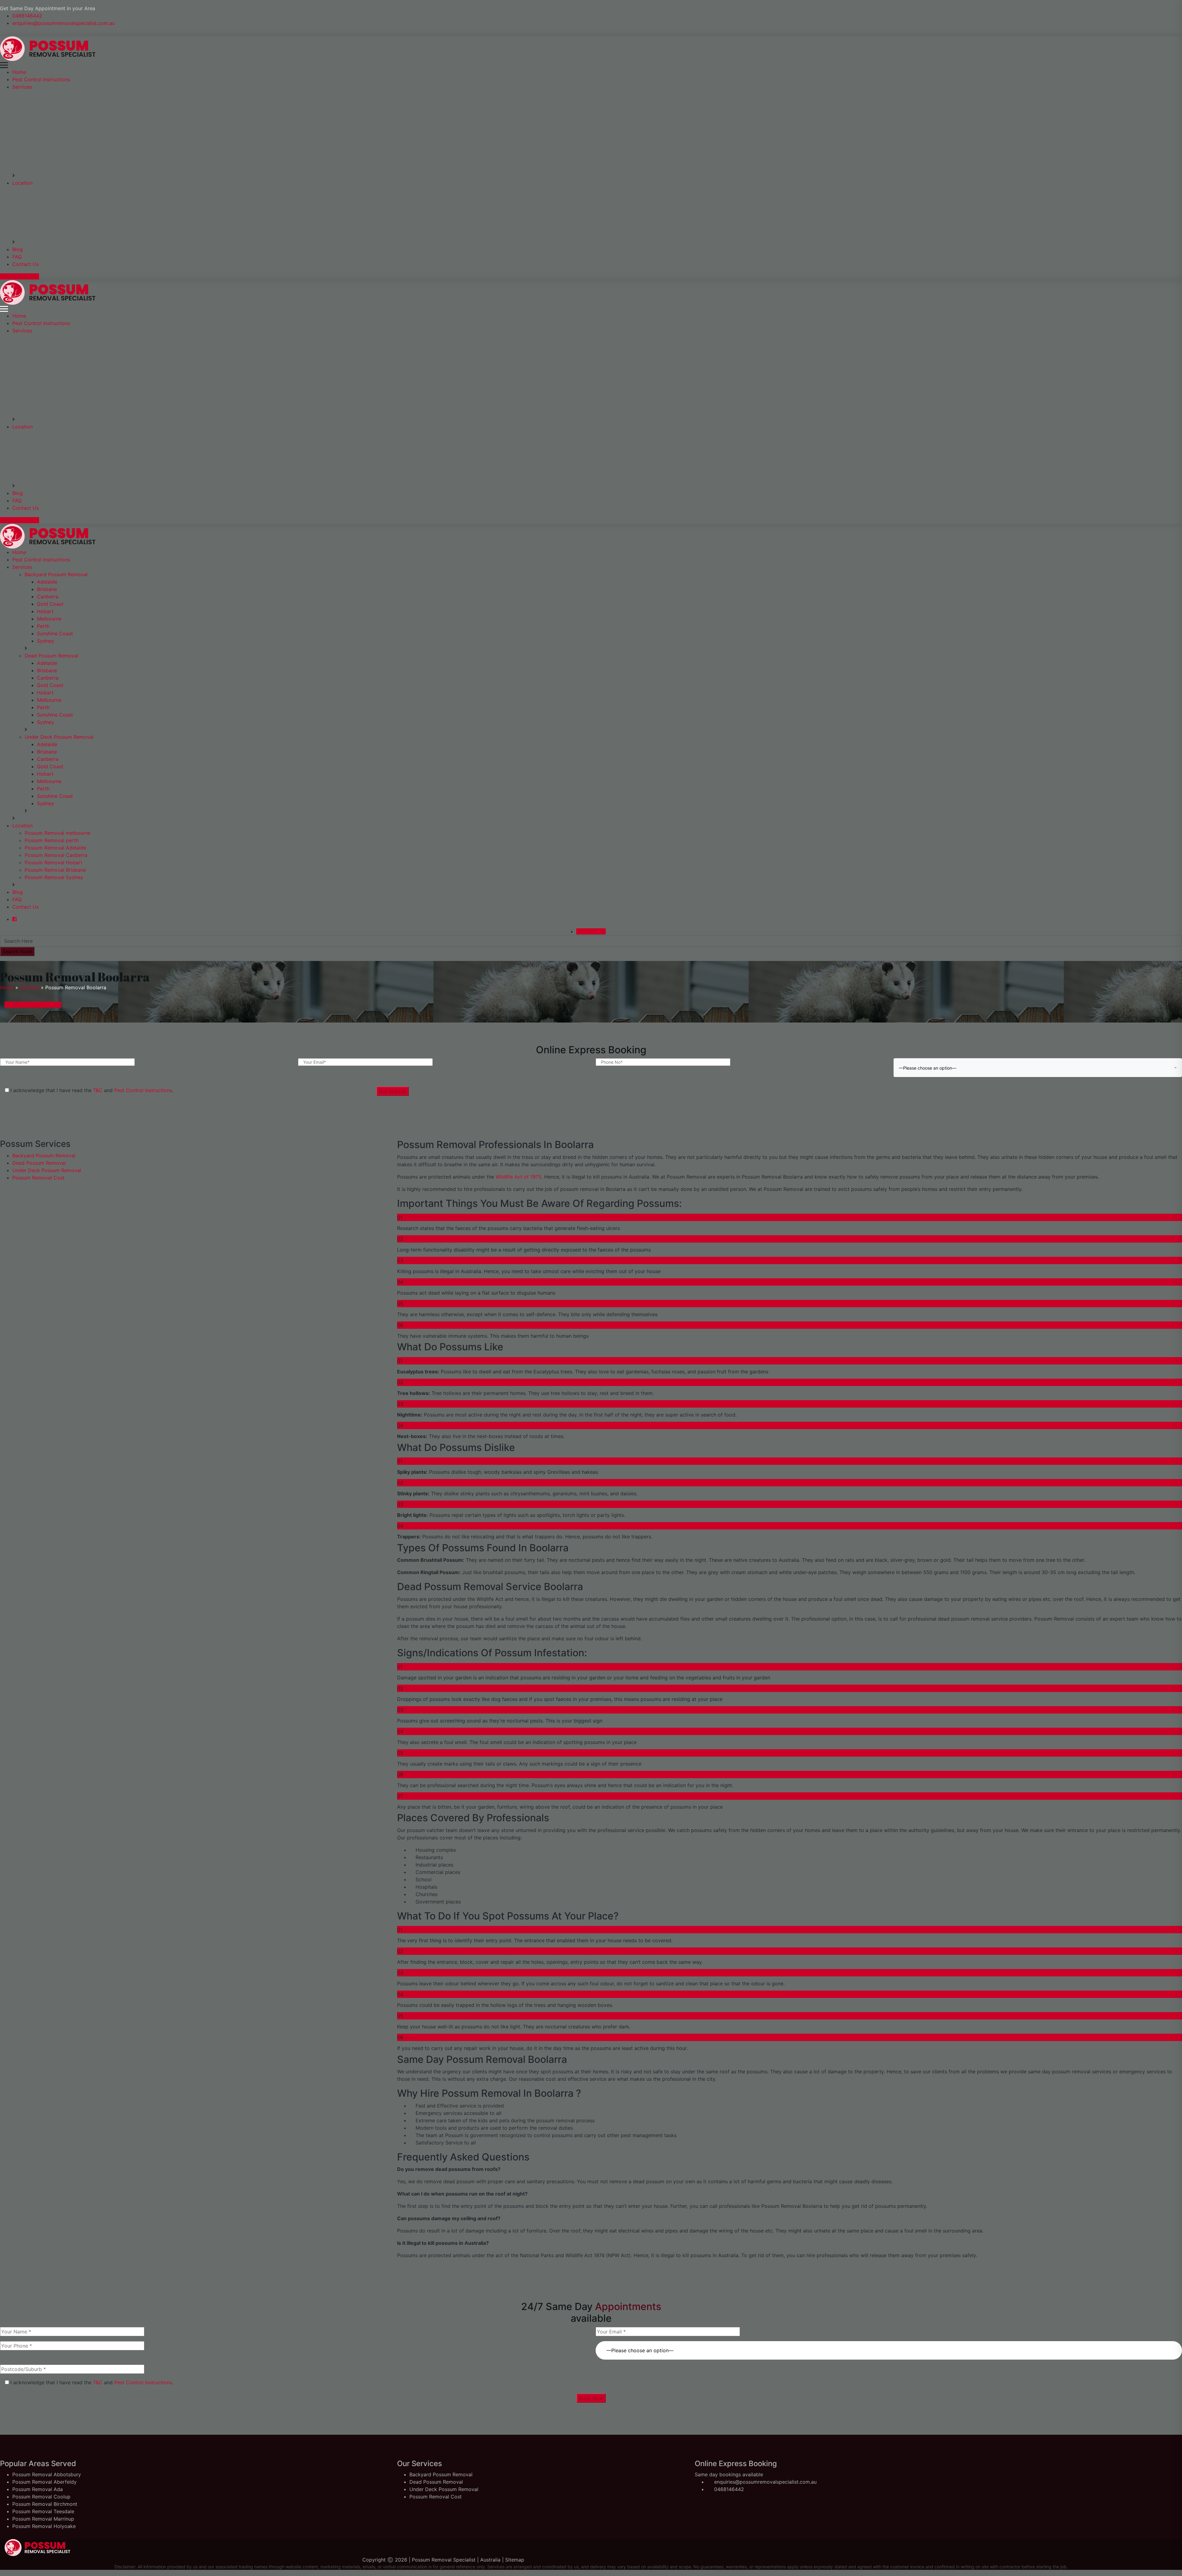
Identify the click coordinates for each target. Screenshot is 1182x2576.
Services (22, 87)
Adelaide (47, 582)
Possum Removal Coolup (41, 2497)
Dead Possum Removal (51, 656)
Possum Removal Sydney (54, 877)
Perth (43, 626)
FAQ (17, 257)
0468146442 (27, 16)
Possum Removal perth (52, 840)
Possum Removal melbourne (58, 833)
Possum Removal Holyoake (44, 2526)
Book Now (591, 2398)
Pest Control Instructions (41, 79)
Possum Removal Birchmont (45, 2504)
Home (19, 72)
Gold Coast (50, 604)
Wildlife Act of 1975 (518, 1177)
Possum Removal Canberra (56, 855)
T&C (98, 1090)
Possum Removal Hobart (54, 862)
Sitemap (515, 2560)
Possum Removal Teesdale (43, 2511)
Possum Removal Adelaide (55, 848)
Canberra (48, 597)
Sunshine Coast (55, 633)
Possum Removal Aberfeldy (44, 2482)
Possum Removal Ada (38, 2489)
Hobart (45, 611)
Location (22, 183)
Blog (18, 249)
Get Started (393, 1091)
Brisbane (47, 589)
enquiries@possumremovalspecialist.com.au (64, 23)
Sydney (46, 641)
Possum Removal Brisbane (55, 870)
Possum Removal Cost (38, 1178)
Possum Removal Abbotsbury (47, 2474)
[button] (889, 2347)
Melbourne (49, 619)
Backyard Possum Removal (56, 574)
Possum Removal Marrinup (43, 2519)
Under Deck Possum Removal (59, 737)
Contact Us (26, 264)
